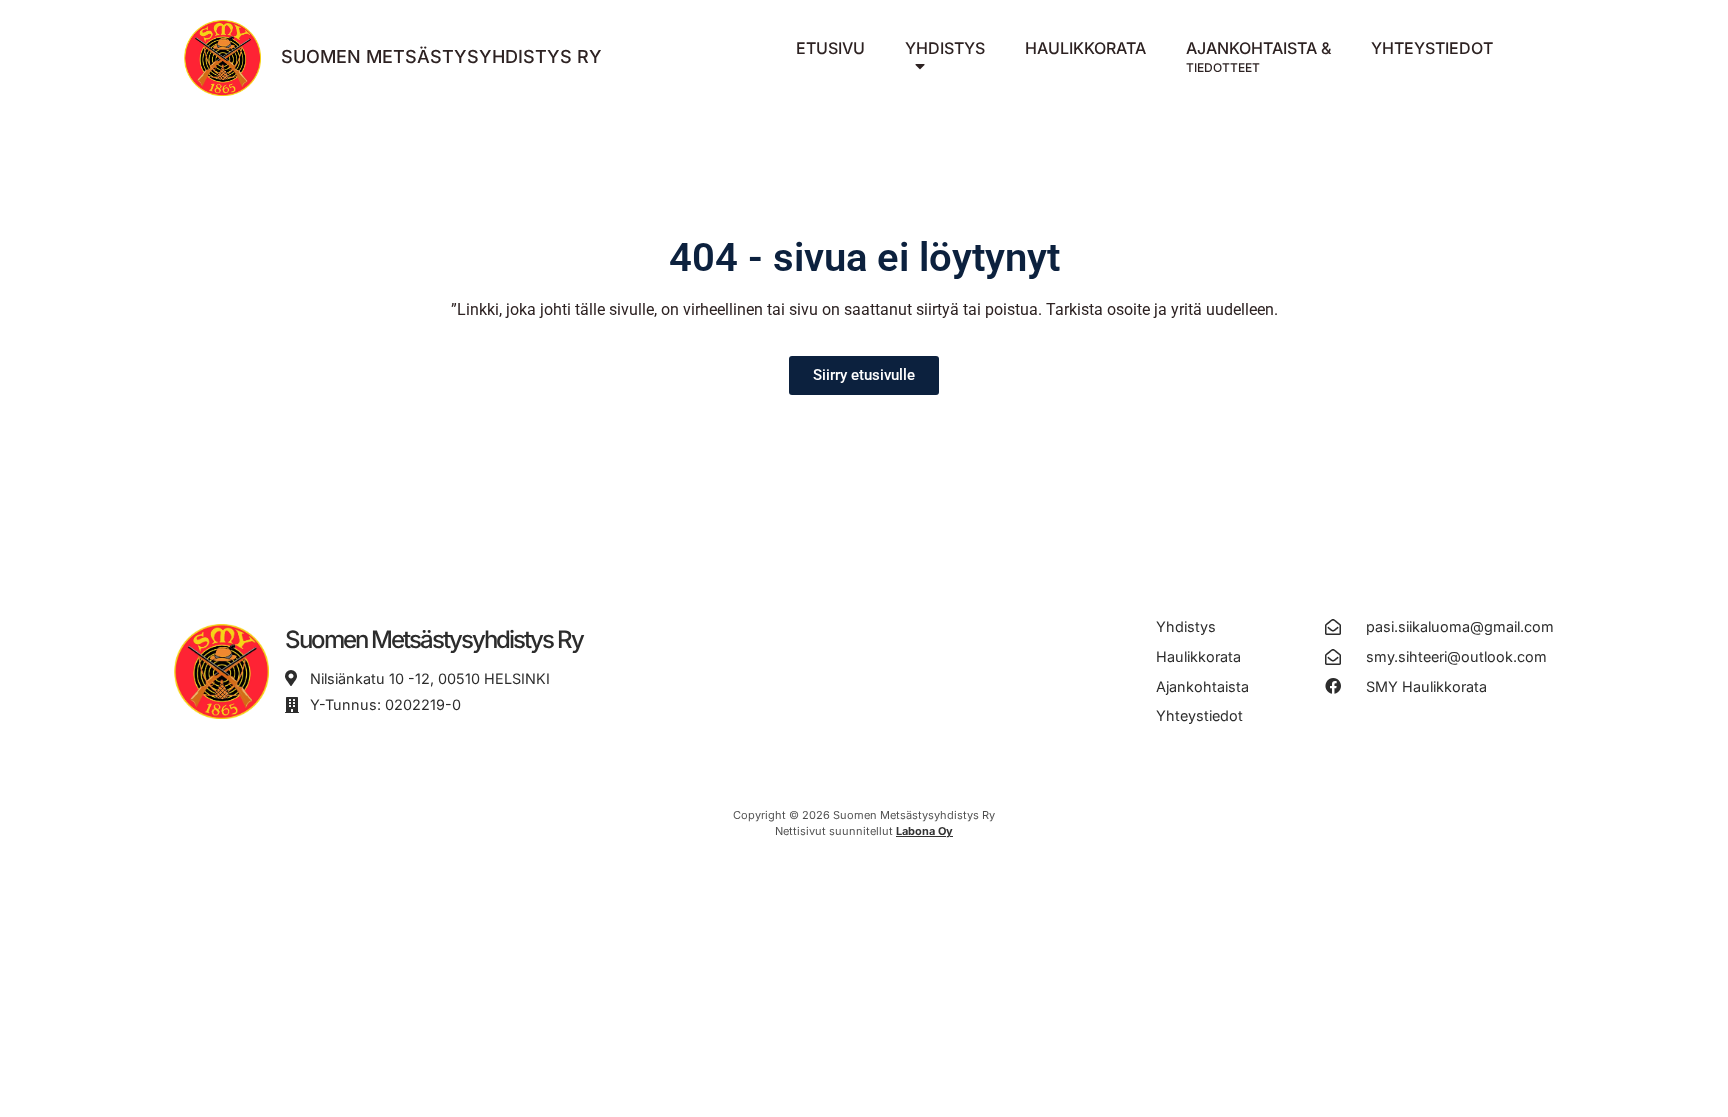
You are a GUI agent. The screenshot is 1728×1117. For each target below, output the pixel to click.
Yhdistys (945, 48)
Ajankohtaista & (1258, 56)
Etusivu (830, 48)
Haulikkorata (1085, 48)
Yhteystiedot (1432, 48)
